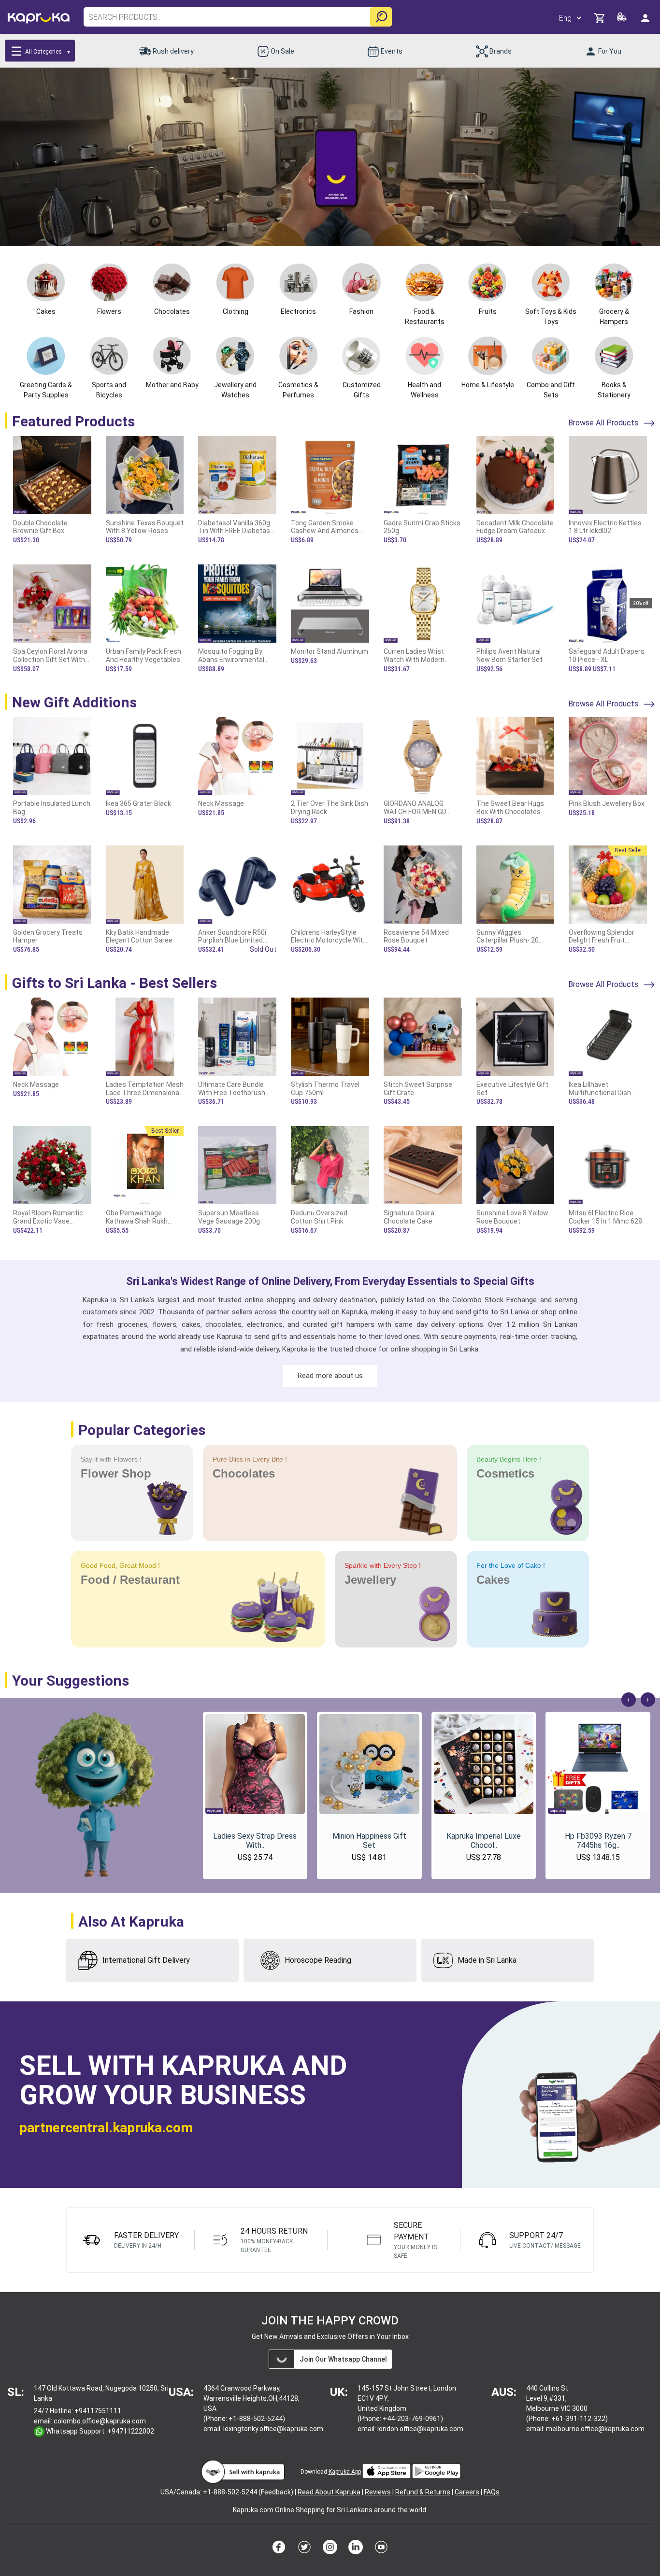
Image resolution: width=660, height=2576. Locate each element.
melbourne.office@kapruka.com (595, 2429)
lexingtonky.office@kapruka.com (273, 2429)
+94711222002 (131, 2431)
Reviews (378, 2492)
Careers (467, 2492)
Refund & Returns (423, 2492)
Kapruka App (345, 2472)
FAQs (492, 2492)
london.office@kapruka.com (420, 2429)
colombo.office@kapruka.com (100, 2421)
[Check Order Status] (623, 20)
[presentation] (629, 1700)
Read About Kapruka (329, 2492)
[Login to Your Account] (646, 18)
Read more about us (330, 1376)
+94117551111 (98, 2411)
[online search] (381, 17)
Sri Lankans (355, 2510)
